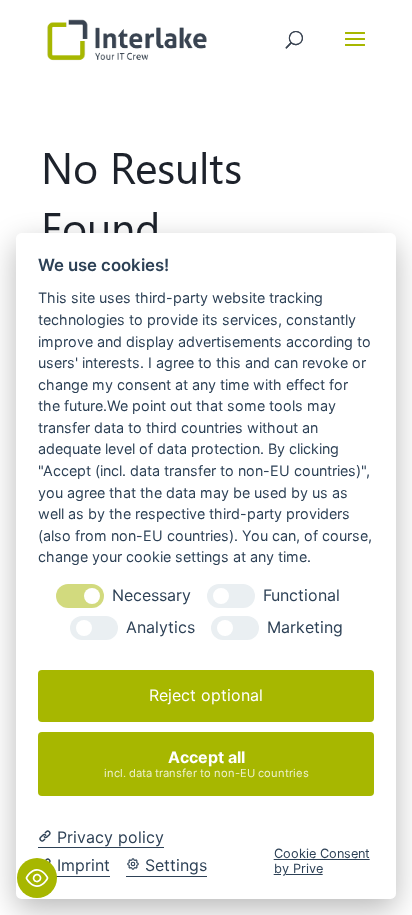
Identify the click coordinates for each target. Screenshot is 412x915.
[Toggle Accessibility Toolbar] (37, 878)
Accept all (206, 763)
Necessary (151, 595)
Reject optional (206, 695)
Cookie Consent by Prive (322, 861)
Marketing (305, 627)
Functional (301, 595)
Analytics (160, 627)
